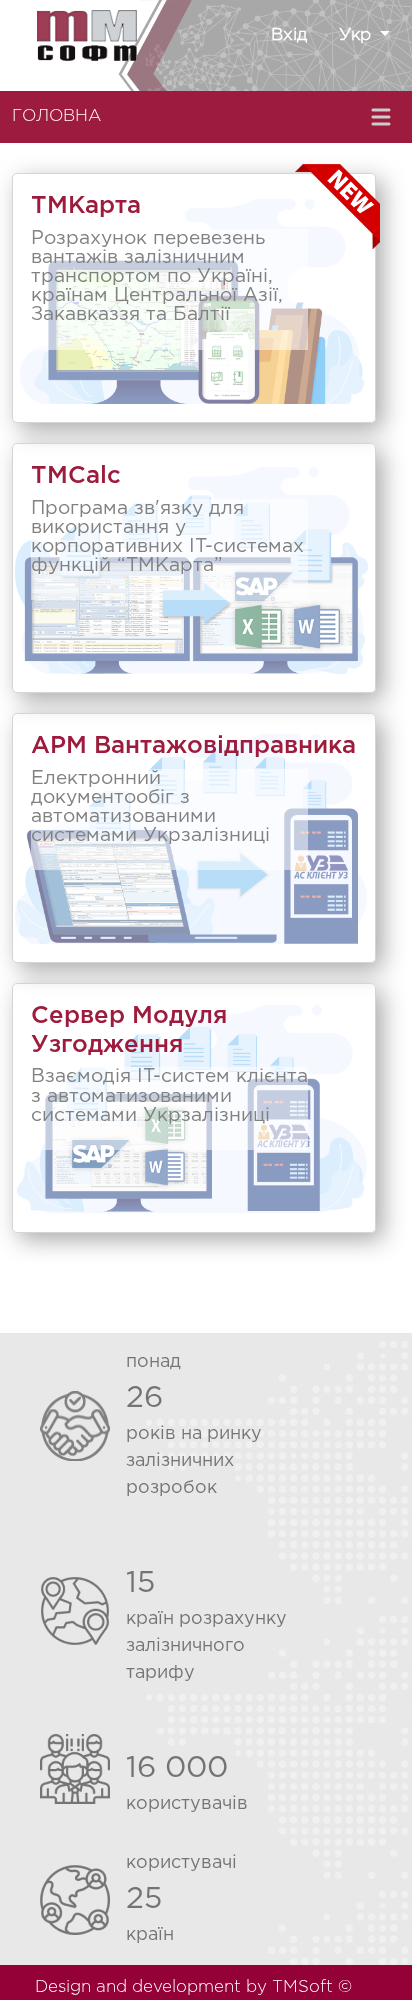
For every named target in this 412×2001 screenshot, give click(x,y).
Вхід (289, 35)
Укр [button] (357, 35)
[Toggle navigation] (383, 117)
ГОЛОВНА (56, 116)
